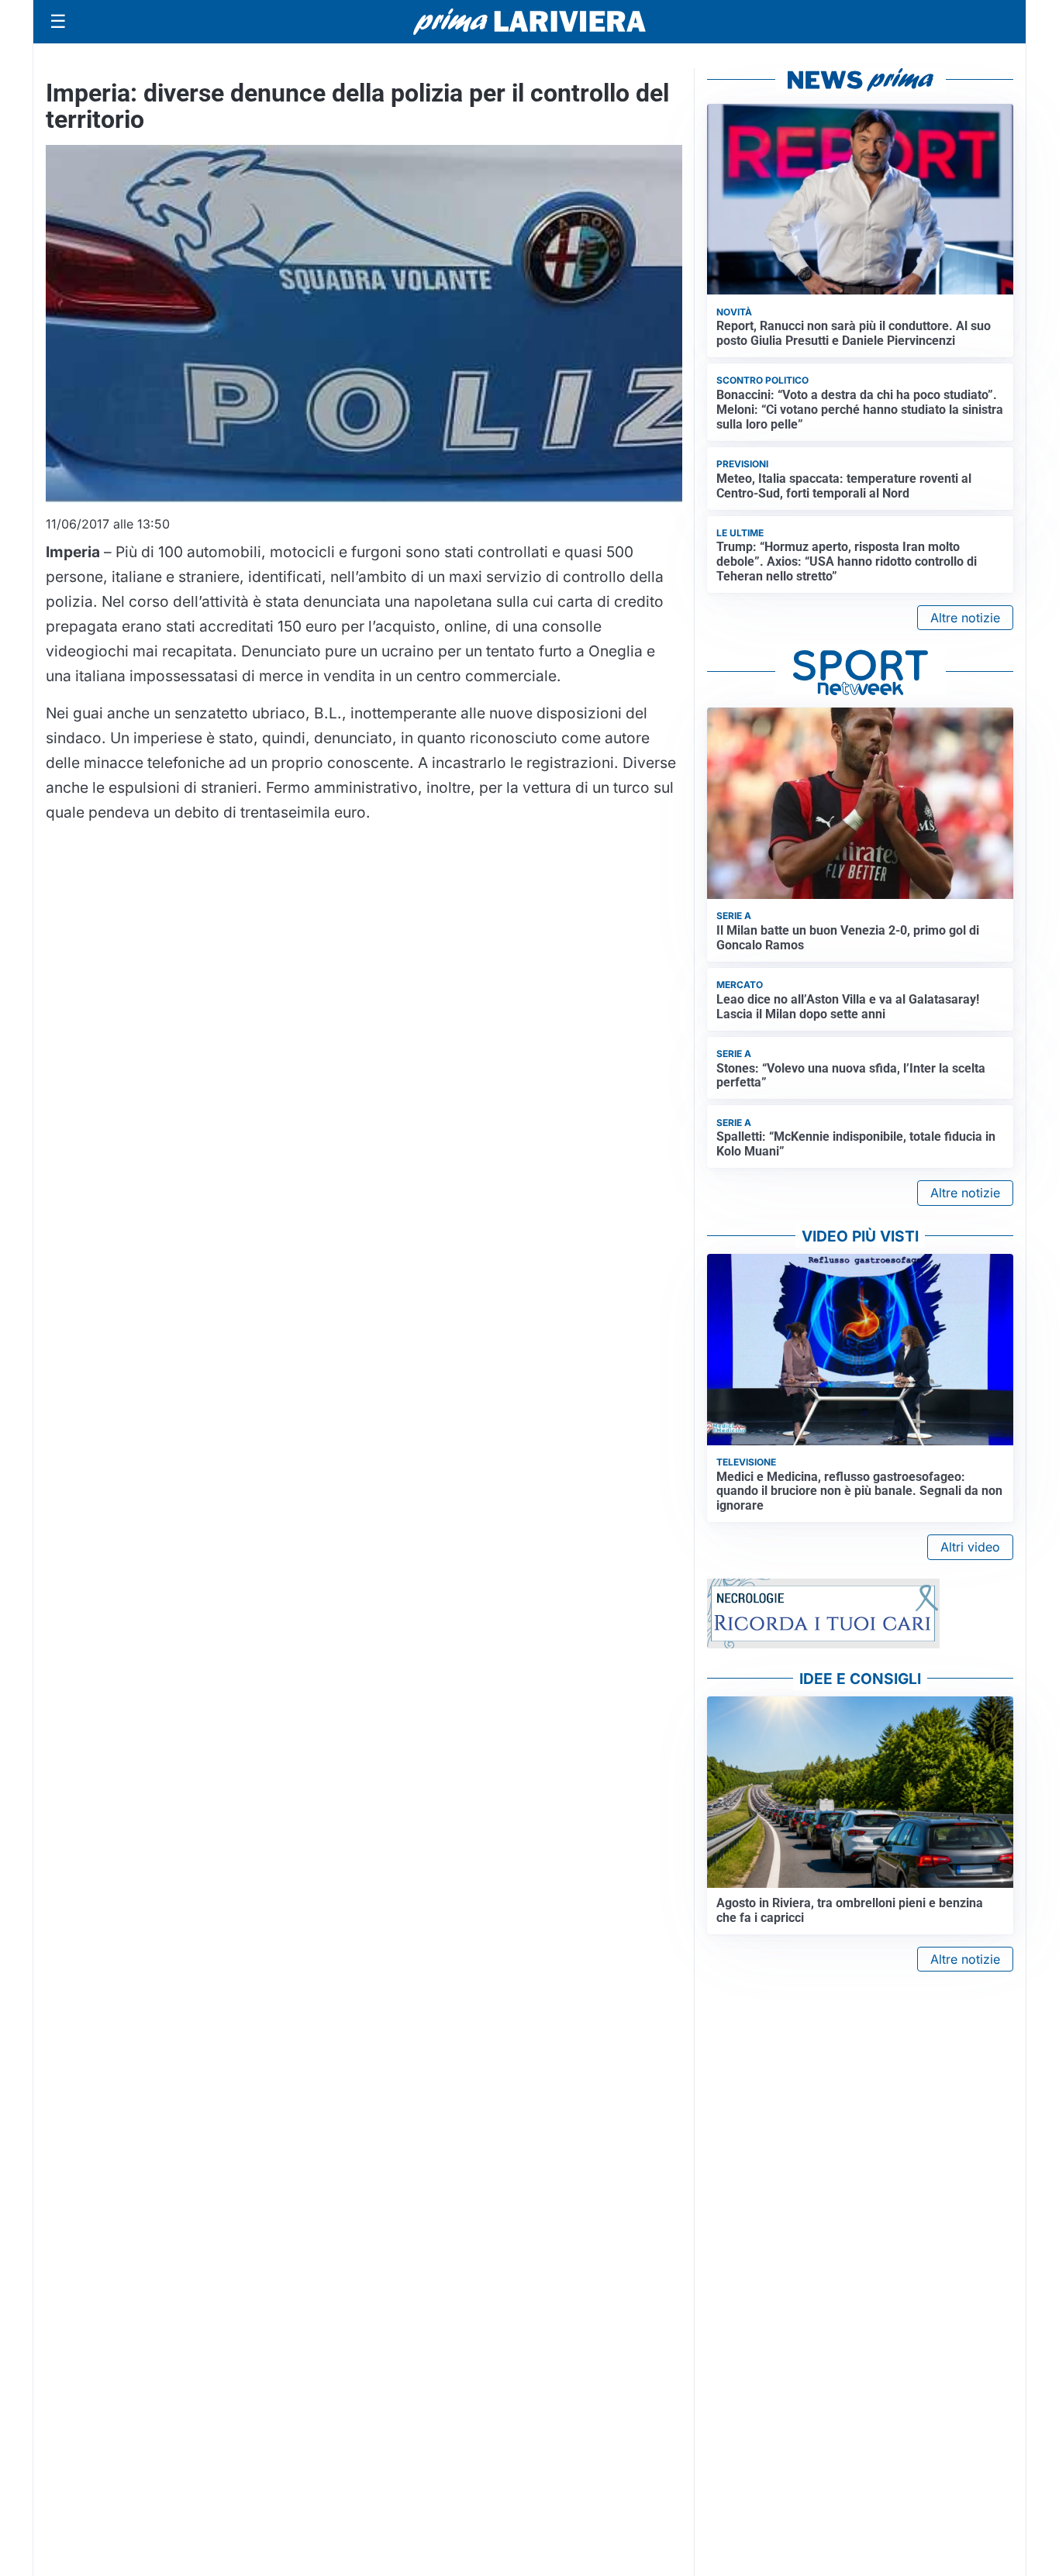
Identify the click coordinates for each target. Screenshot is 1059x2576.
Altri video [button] (970, 1547)
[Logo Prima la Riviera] (529, 21)
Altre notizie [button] (965, 618)
